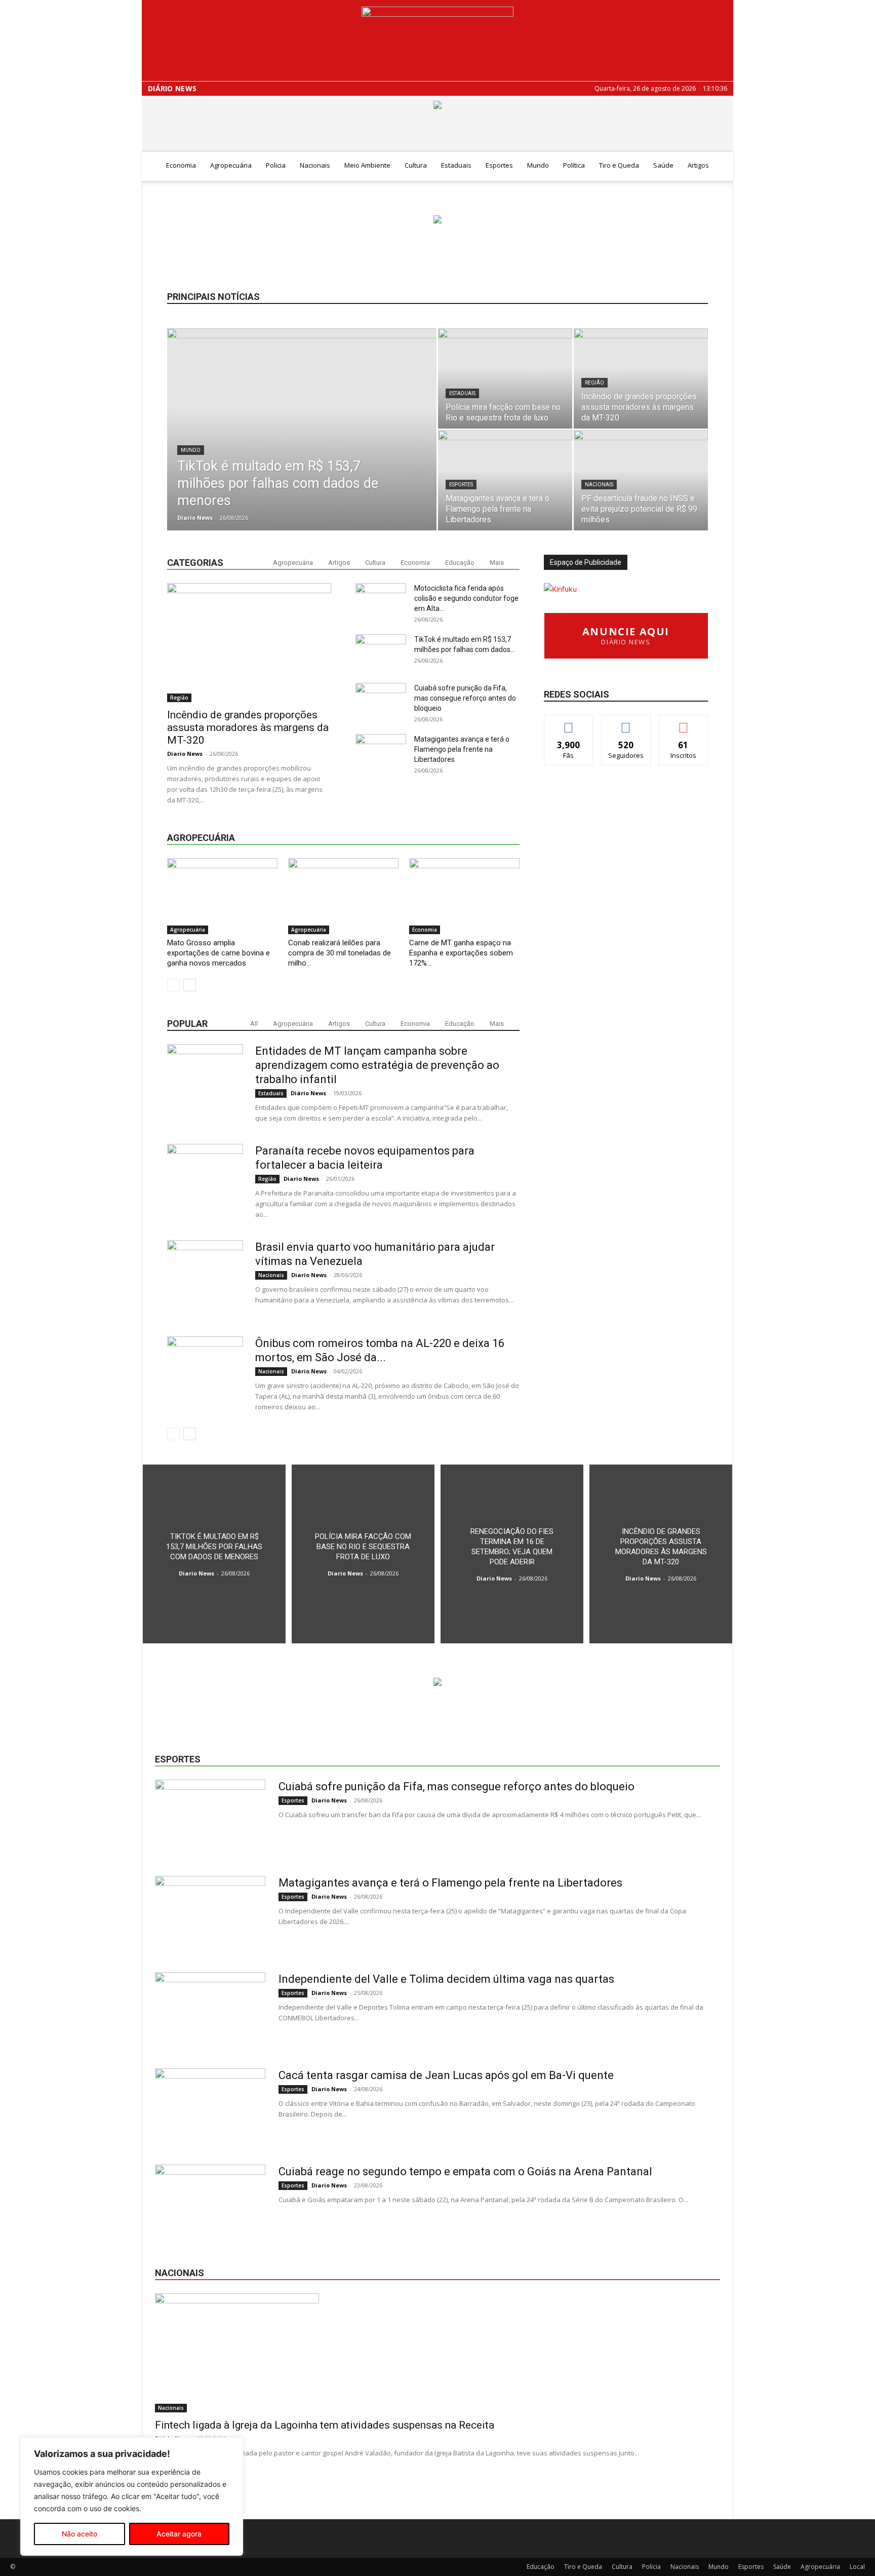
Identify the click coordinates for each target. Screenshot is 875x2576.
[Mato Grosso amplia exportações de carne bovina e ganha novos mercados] (222, 896)
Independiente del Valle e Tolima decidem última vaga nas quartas (446, 1979)
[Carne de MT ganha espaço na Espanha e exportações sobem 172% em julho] (464, 896)
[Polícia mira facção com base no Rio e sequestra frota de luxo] (505, 378)
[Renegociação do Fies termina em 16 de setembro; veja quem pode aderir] (512, 1554)
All (254, 1024)
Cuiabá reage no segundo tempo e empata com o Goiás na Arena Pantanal (465, 2171)
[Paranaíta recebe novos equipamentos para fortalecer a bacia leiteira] (205, 1182)
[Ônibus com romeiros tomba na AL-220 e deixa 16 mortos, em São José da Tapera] (205, 1374)
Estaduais (456, 165)
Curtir (569, 723)
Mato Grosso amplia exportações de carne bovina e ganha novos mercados (218, 953)
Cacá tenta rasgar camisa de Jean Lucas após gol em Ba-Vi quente (446, 2075)
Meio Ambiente (367, 165)
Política (574, 165)
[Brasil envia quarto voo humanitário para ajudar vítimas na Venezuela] (205, 1278)
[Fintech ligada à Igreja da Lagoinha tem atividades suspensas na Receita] (437, 2353)
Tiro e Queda (619, 165)
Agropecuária (231, 165)
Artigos (698, 165)
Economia (181, 165)
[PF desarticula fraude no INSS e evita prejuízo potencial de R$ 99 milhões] (641, 480)
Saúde (663, 165)
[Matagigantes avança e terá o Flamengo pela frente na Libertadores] (505, 480)
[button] (721, 166)
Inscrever (684, 723)
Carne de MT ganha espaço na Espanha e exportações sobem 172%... (461, 953)
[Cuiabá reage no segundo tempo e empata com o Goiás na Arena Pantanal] (210, 2203)
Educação (460, 563)
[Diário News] (437, 41)
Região (594, 383)
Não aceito (79, 2534)
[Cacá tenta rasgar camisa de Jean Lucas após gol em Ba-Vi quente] (210, 2106)
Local (857, 2567)
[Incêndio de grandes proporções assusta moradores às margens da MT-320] (641, 378)
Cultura (416, 165)
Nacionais (315, 165)
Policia (276, 165)
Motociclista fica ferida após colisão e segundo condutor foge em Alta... (466, 598)
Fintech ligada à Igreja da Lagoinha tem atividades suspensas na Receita (325, 2425)
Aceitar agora (179, 2534)
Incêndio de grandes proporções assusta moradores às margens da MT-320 (248, 727)
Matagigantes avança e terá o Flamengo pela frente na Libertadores (462, 749)
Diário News (172, 89)
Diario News (195, 517)
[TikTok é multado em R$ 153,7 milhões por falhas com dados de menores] (302, 443)
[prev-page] (173, 985)
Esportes (499, 165)
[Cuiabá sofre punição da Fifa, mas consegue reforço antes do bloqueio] (210, 1818)
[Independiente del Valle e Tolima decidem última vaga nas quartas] (210, 2010)
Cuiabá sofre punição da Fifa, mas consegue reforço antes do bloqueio (465, 698)
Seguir (626, 723)
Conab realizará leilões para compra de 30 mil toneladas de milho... (340, 953)
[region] (132, 2496)
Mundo (538, 165)
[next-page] (190, 985)
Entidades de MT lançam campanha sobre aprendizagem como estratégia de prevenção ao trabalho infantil (377, 1065)
